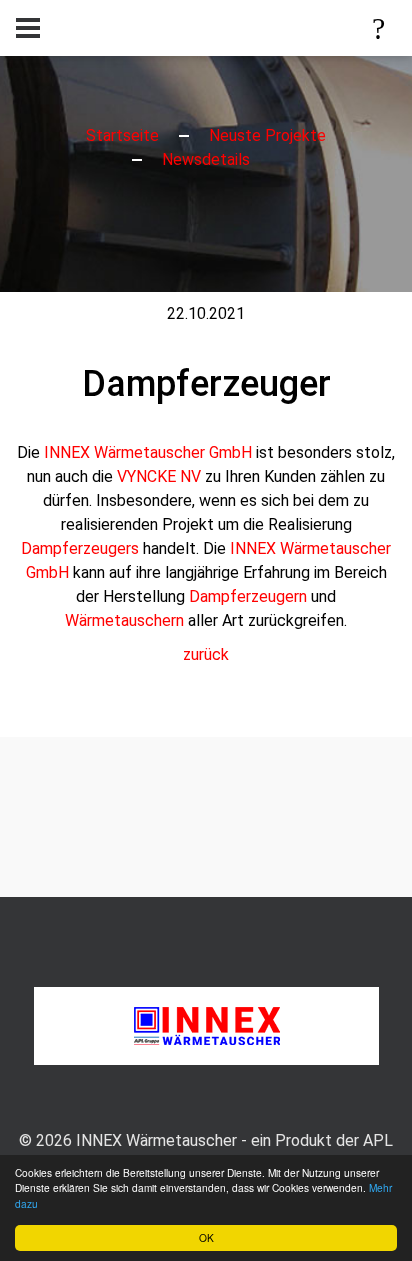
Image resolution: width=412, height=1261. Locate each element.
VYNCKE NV (159, 476)
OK (206, 1237)
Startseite (122, 135)
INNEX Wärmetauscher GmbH (148, 452)
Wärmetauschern (124, 620)
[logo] (206, 1024)
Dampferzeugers (80, 548)
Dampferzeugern (248, 596)
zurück (206, 654)
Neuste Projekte (267, 135)
